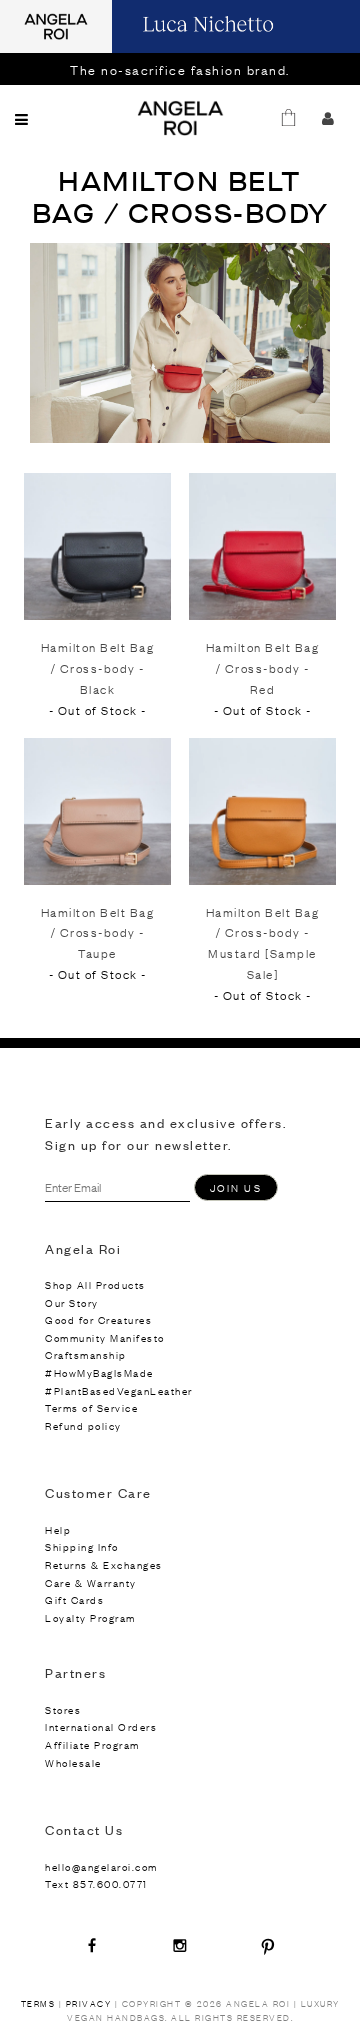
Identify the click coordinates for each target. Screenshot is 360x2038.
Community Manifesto (105, 1337)
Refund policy (83, 1425)
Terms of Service (91, 1407)
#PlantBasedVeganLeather (119, 1390)
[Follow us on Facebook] (92, 1945)
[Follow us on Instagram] (180, 1945)
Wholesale (73, 1762)
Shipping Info (82, 1546)
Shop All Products (95, 1284)
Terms (38, 2003)
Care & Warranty (91, 1582)
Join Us (236, 1187)
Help (58, 1529)
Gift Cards (74, 1599)
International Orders (101, 1726)
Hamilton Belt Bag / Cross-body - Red (263, 668)
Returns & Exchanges (104, 1564)
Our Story (72, 1302)
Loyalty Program (90, 1617)
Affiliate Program (92, 1744)
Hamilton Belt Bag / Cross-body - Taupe (98, 933)
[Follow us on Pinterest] (268, 1945)
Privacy (89, 2003)
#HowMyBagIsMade (99, 1372)
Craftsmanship (86, 1354)
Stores (63, 1709)
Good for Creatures (98, 1319)
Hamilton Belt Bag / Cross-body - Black (98, 668)
